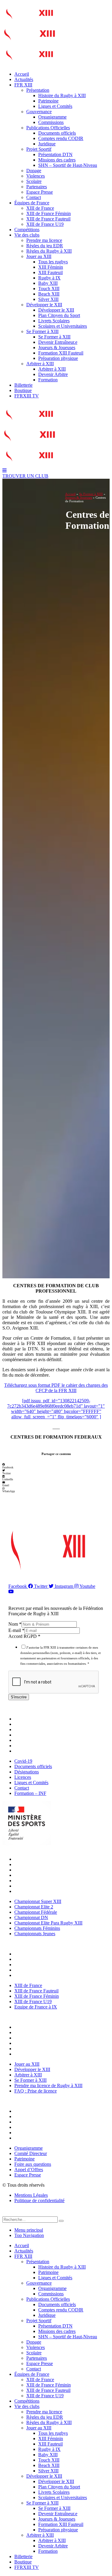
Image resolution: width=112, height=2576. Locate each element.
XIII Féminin (51, 267)
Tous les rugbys (53, 262)
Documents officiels (57, 133)
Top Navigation (29, 2235)
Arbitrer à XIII (40, 364)
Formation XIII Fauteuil (61, 353)
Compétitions (27, 230)
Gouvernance (39, 112)
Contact (34, 197)
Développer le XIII (44, 305)
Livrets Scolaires (54, 321)
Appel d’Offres (30, 2133)
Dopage (34, 171)
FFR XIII (23, 85)
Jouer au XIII (39, 256)
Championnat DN (33, 1875)
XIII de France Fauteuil (48, 219)
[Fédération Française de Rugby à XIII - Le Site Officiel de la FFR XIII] (29, 43)
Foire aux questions (34, 2127)
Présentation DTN (55, 154)
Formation (48, 380)
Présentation (38, 90)
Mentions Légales (31, 2195)
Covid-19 (25, 1719)
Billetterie (23, 385)
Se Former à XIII (42, 331)
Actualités (24, 79)
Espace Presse (40, 192)
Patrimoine (48, 101)
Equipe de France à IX (37, 1975)
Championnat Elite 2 (35, 1864)
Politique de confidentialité (39, 2200)
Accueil (22, 74)
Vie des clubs (27, 235)
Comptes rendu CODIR (61, 138)
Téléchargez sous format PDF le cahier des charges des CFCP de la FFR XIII (56, 1388)
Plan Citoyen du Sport (59, 315)
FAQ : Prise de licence (37, 2054)
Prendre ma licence (44, 240)
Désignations (28, 1729)
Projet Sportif (39, 149)
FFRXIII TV (27, 396)
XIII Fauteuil (50, 272)
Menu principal (29, 2230)
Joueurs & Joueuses (57, 348)
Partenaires (37, 187)
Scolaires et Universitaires (63, 326)
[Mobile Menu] (4, 471)
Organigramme (52, 117)
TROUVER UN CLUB (25, 476)
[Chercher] (61, 2221)
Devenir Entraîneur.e (58, 342)
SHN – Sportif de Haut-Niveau (68, 165)
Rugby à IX (49, 278)
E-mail (16, 1630)
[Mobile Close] (6, 2214)
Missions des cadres (57, 160)
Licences (24, 1735)
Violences (36, 176)
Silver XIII (48, 299)
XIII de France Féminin (49, 213)
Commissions (51, 122)
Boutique (23, 390)
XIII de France (40, 208)
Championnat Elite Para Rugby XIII (50, 1881)
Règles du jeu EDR (45, 246)
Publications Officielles (48, 128)
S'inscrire (19, 1697)
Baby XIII (48, 283)
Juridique (47, 144)
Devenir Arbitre (53, 374)
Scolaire (34, 181)
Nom (15, 1624)
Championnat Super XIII (39, 1859)
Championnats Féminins (39, 1886)
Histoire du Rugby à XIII (62, 95)
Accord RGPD (24, 1636)
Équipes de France (32, 203)
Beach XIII (49, 294)
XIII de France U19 (45, 224)
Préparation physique (58, 358)
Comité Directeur (32, 2116)
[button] (56, 1466)
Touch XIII (49, 289)
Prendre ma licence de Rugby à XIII (50, 2049)
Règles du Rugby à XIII (49, 251)
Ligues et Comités (55, 106)
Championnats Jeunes (36, 1891)
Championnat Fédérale (37, 1870)
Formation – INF (32, 1751)
